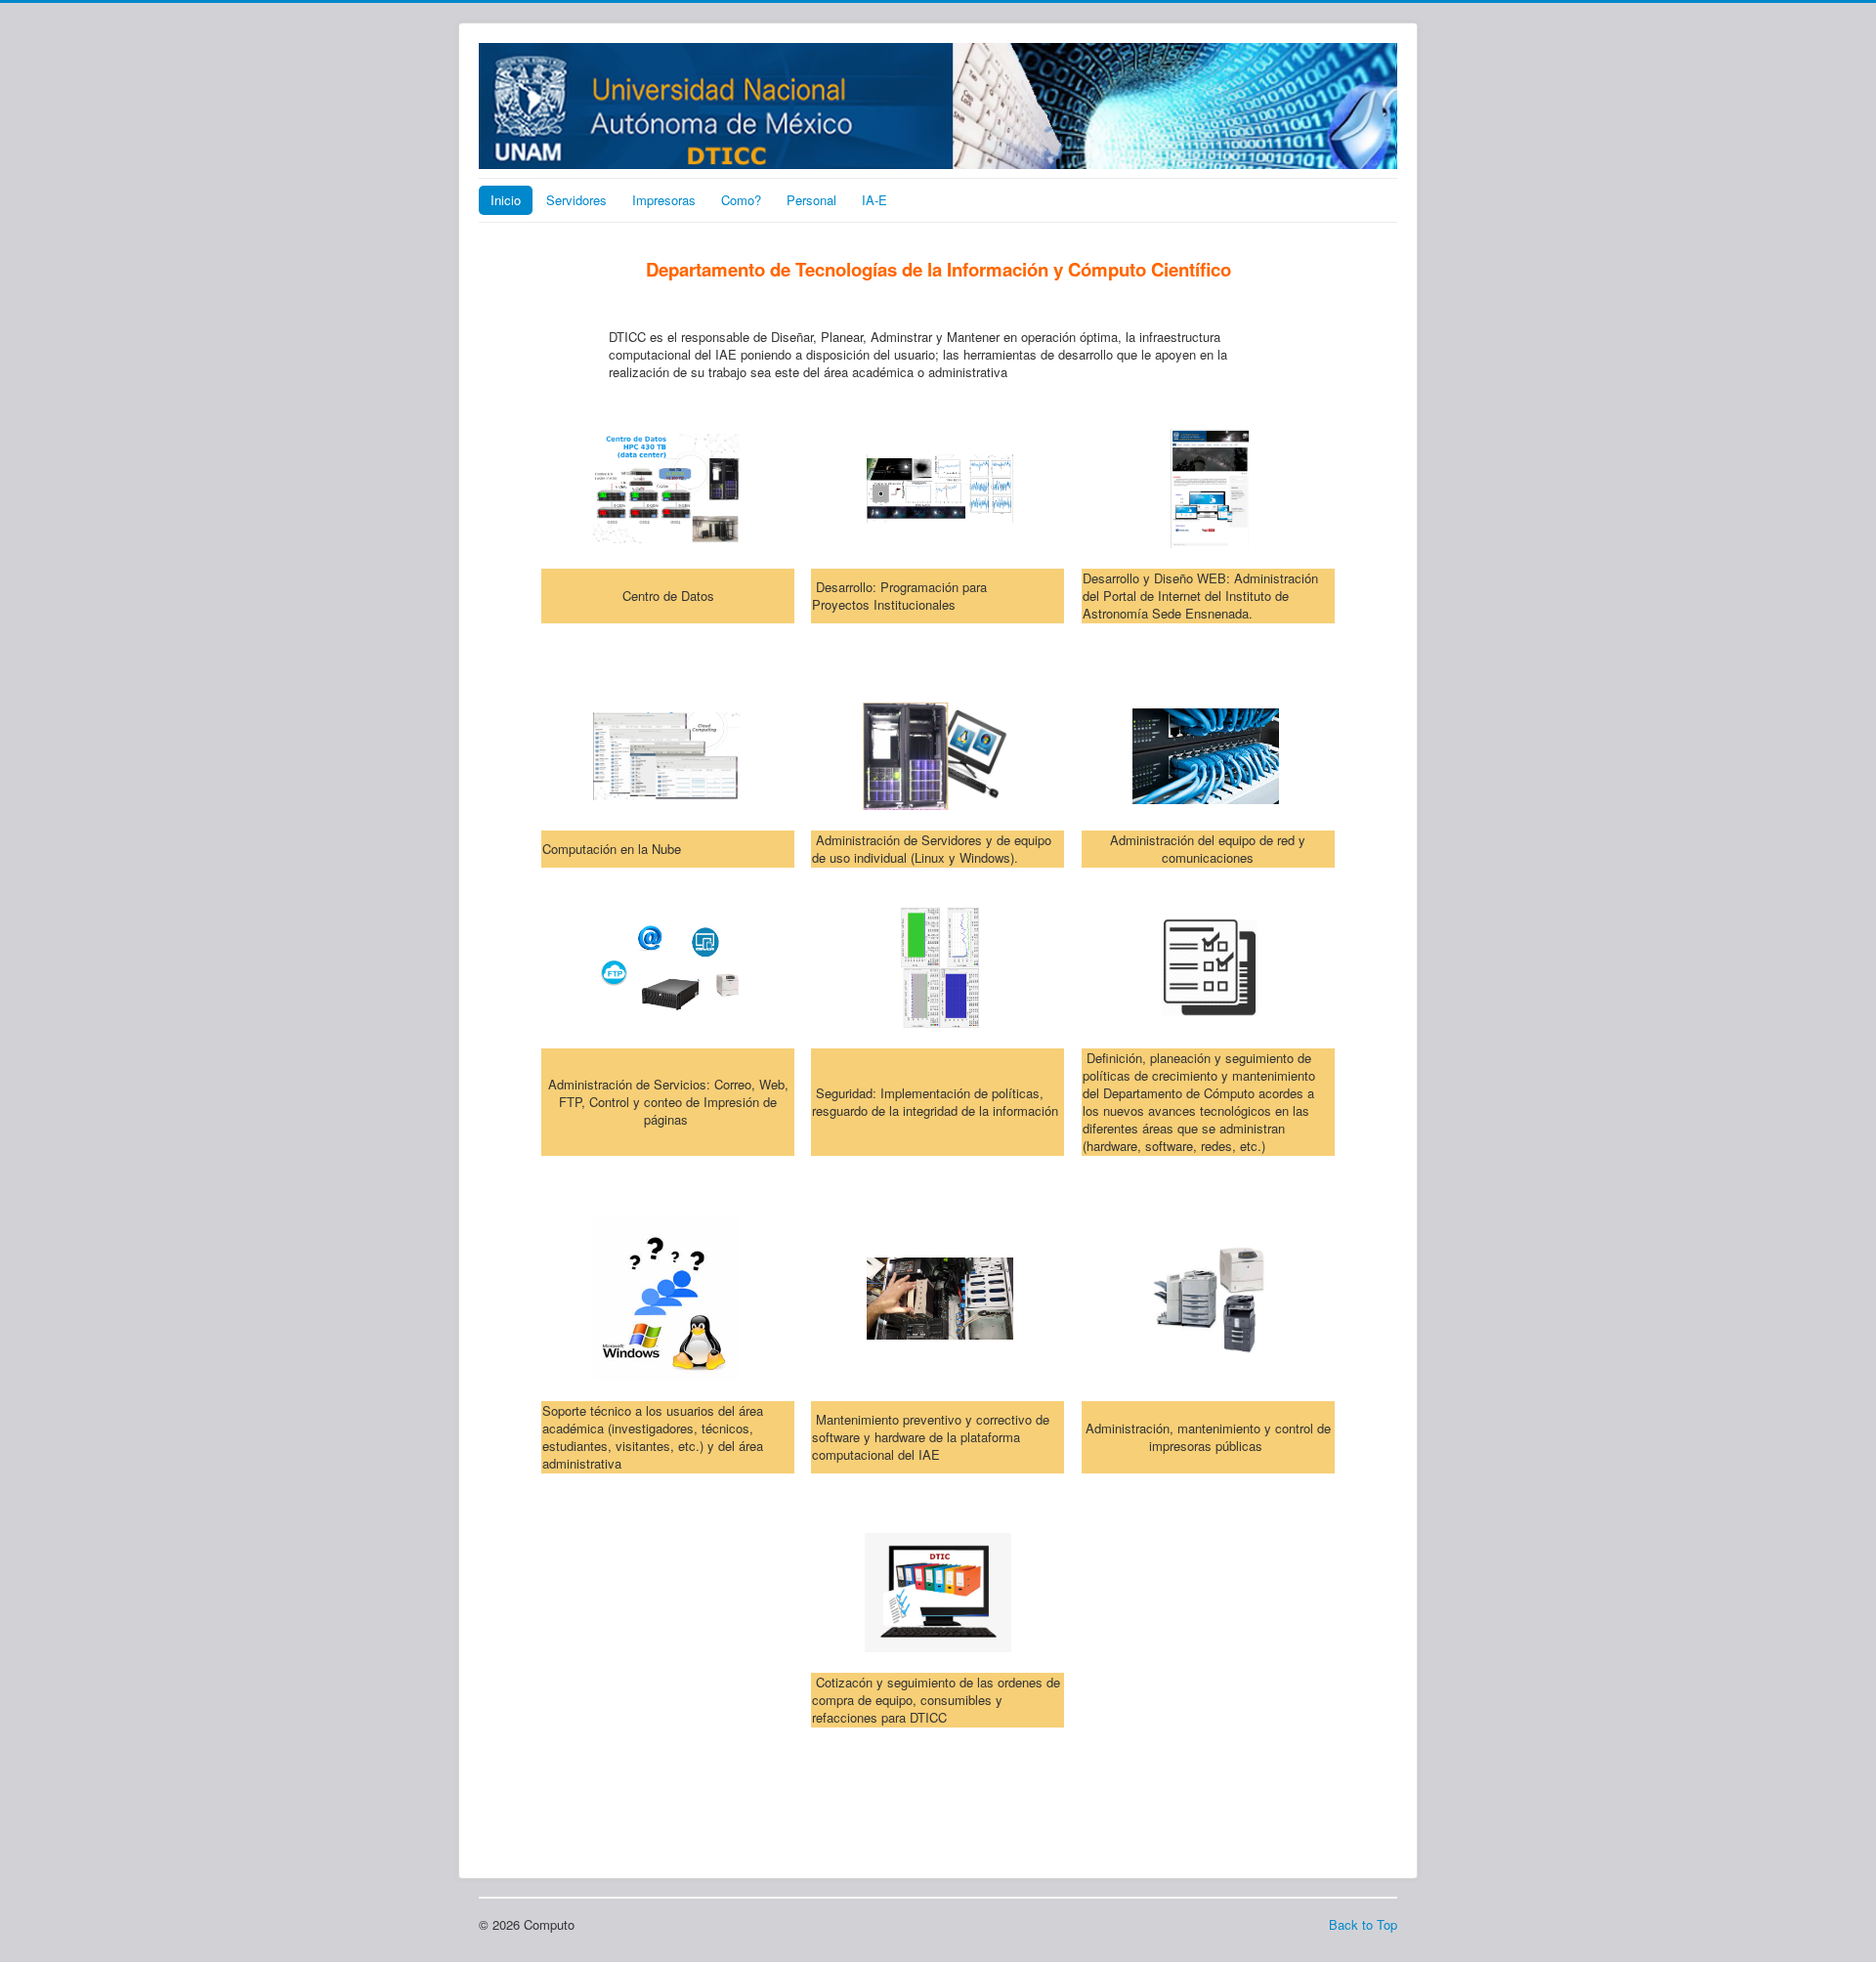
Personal (811, 200)
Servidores (576, 200)
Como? (741, 200)
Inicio (506, 200)
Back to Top (1363, 1924)
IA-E (874, 200)
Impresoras (664, 200)
